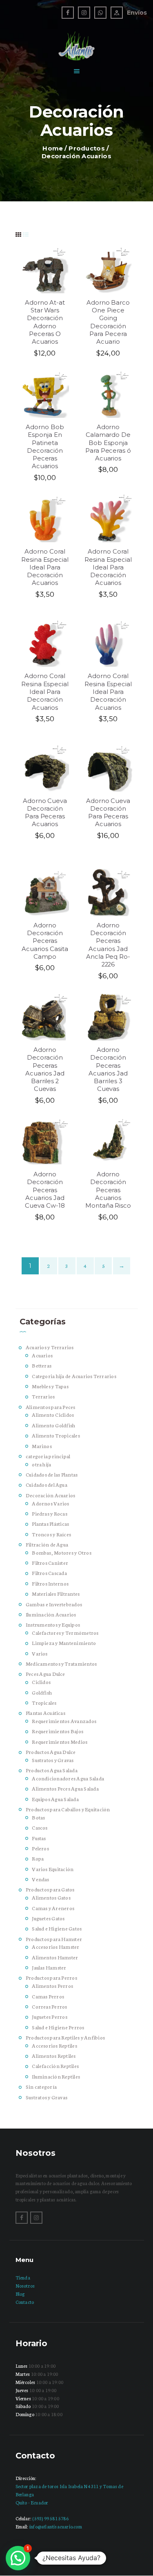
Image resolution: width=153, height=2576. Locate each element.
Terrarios (43, 1396)
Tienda (23, 2277)
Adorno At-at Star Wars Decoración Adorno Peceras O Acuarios (45, 322)
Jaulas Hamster (49, 1967)
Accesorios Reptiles (54, 2045)
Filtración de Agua (47, 1544)
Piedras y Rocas (50, 1513)
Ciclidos (41, 1682)
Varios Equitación (53, 1869)
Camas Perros (48, 1996)
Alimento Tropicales (56, 1435)
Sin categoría (41, 2086)
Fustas (39, 1838)
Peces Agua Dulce (45, 1674)
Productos (87, 148)
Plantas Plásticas (50, 1524)
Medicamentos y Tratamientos (61, 1663)
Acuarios (42, 1355)
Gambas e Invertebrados (54, 1604)
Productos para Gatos (50, 1889)
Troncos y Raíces (51, 1534)
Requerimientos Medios (60, 1742)
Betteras (42, 1365)
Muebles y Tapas (50, 1386)
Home (53, 148)
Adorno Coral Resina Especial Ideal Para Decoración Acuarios (45, 567)
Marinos (42, 1446)
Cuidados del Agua (47, 1484)
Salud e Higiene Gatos (57, 1928)
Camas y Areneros (53, 1908)
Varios (40, 1653)
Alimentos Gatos (51, 1897)
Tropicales (44, 1702)
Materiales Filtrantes (56, 1593)
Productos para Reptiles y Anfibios (65, 2037)
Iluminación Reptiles (56, 2076)
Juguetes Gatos (48, 1918)
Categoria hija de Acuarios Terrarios (74, 1376)
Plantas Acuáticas (45, 1713)
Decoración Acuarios (51, 1495)
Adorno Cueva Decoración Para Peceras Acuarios (45, 813)
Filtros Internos (50, 1583)
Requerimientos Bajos (58, 1731)
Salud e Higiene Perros (58, 2027)
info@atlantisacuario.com (56, 2526)
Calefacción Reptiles (55, 2066)
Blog (20, 2294)
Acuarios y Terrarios (50, 1347)
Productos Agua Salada (52, 1770)
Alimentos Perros (52, 1986)
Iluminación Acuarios (51, 1614)
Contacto (25, 2302)
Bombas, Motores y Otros (62, 1552)
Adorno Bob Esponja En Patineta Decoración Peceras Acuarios (45, 447)
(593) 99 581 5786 (50, 2518)
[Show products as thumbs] (18, 234)
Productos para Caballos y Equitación (68, 1809)
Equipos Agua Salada (55, 1799)
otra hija (41, 1464)
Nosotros (25, 2286)
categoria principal (48, 1456)
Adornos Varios (50, 1503)
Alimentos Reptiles (54, 2056)
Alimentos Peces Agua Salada (65, 1788)
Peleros (40, 1848)
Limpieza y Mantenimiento (64, 1643)
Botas (38, 1817)
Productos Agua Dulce (51, 1752)
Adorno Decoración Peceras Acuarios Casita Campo (45, 941)
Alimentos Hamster (55, 1957)
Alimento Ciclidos (53, 1415)
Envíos (137, 13)
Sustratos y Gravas (53, 1760)
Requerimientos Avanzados (64, 1721)
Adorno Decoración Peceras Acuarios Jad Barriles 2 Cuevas (45, 1069)
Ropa (38, 1858)
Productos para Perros (51, 1977)
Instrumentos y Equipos (53, 1624)
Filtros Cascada (49, 1573)
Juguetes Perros (50, 2017)
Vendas (40, 1879)
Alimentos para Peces (51, 1407)
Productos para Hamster (54, 1939)
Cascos (40, 1827)
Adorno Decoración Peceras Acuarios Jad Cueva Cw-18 (45, 1190)
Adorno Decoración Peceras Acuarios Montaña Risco (108, 1190)
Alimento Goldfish (53, 1425)
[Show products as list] (26, 234)
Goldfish (42, 1692)
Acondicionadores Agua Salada (68, 1778)
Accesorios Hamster (55, 1947)
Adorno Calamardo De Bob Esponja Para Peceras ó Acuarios (108, 443)
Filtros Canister (50, 1563)
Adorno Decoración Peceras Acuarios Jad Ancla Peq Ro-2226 (108, 945)
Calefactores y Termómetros (65, 1633)
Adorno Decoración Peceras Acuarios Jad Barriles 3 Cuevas (108, 1069)
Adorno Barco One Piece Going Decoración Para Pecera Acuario (108, 322)
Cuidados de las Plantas (52, 1474)
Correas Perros (49, 2006)
